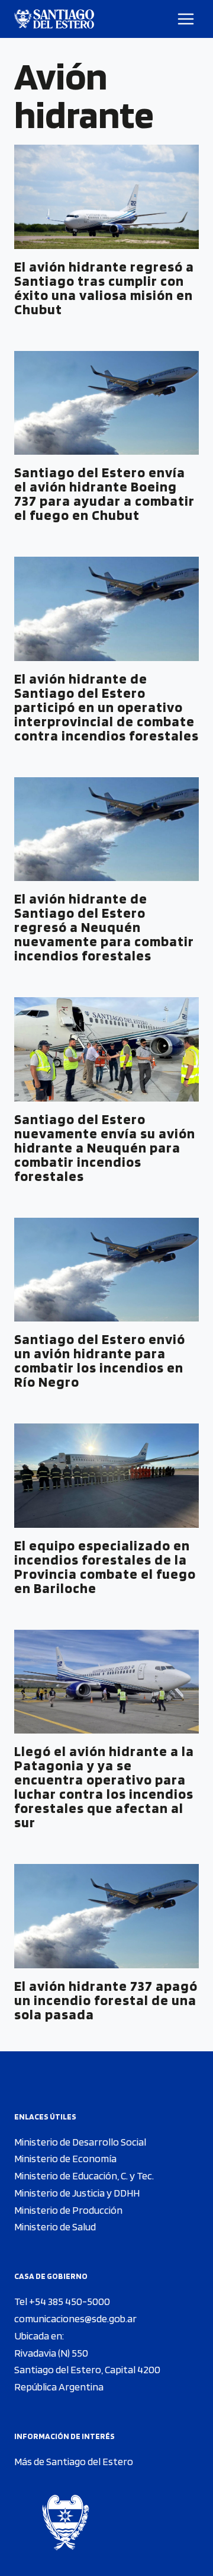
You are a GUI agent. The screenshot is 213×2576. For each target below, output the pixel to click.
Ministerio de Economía (65, 2158)
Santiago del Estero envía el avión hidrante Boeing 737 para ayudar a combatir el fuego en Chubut (104, 494)
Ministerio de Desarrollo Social (80, 2142)
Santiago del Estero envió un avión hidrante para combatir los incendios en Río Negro (100, 1360)
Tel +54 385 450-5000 (62, 2301)
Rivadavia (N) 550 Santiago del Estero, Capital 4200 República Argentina (87, 2370)
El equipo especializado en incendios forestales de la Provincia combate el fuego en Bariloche (105, 1567)
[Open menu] (186, 19)
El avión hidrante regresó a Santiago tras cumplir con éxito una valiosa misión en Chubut (104, 288)
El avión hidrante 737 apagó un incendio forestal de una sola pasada (106, 2000)
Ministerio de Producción (68, 2210)
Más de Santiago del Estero (74, 2461)
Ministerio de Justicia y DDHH (77, 2193)
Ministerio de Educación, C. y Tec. (84, 2176)
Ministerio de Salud (55, 2227)
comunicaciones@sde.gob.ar (75, 2318)
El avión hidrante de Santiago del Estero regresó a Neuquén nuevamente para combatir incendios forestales (104, 927)
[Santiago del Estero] (54, 19)
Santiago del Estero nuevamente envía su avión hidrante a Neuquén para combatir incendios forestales (105, 1147)
